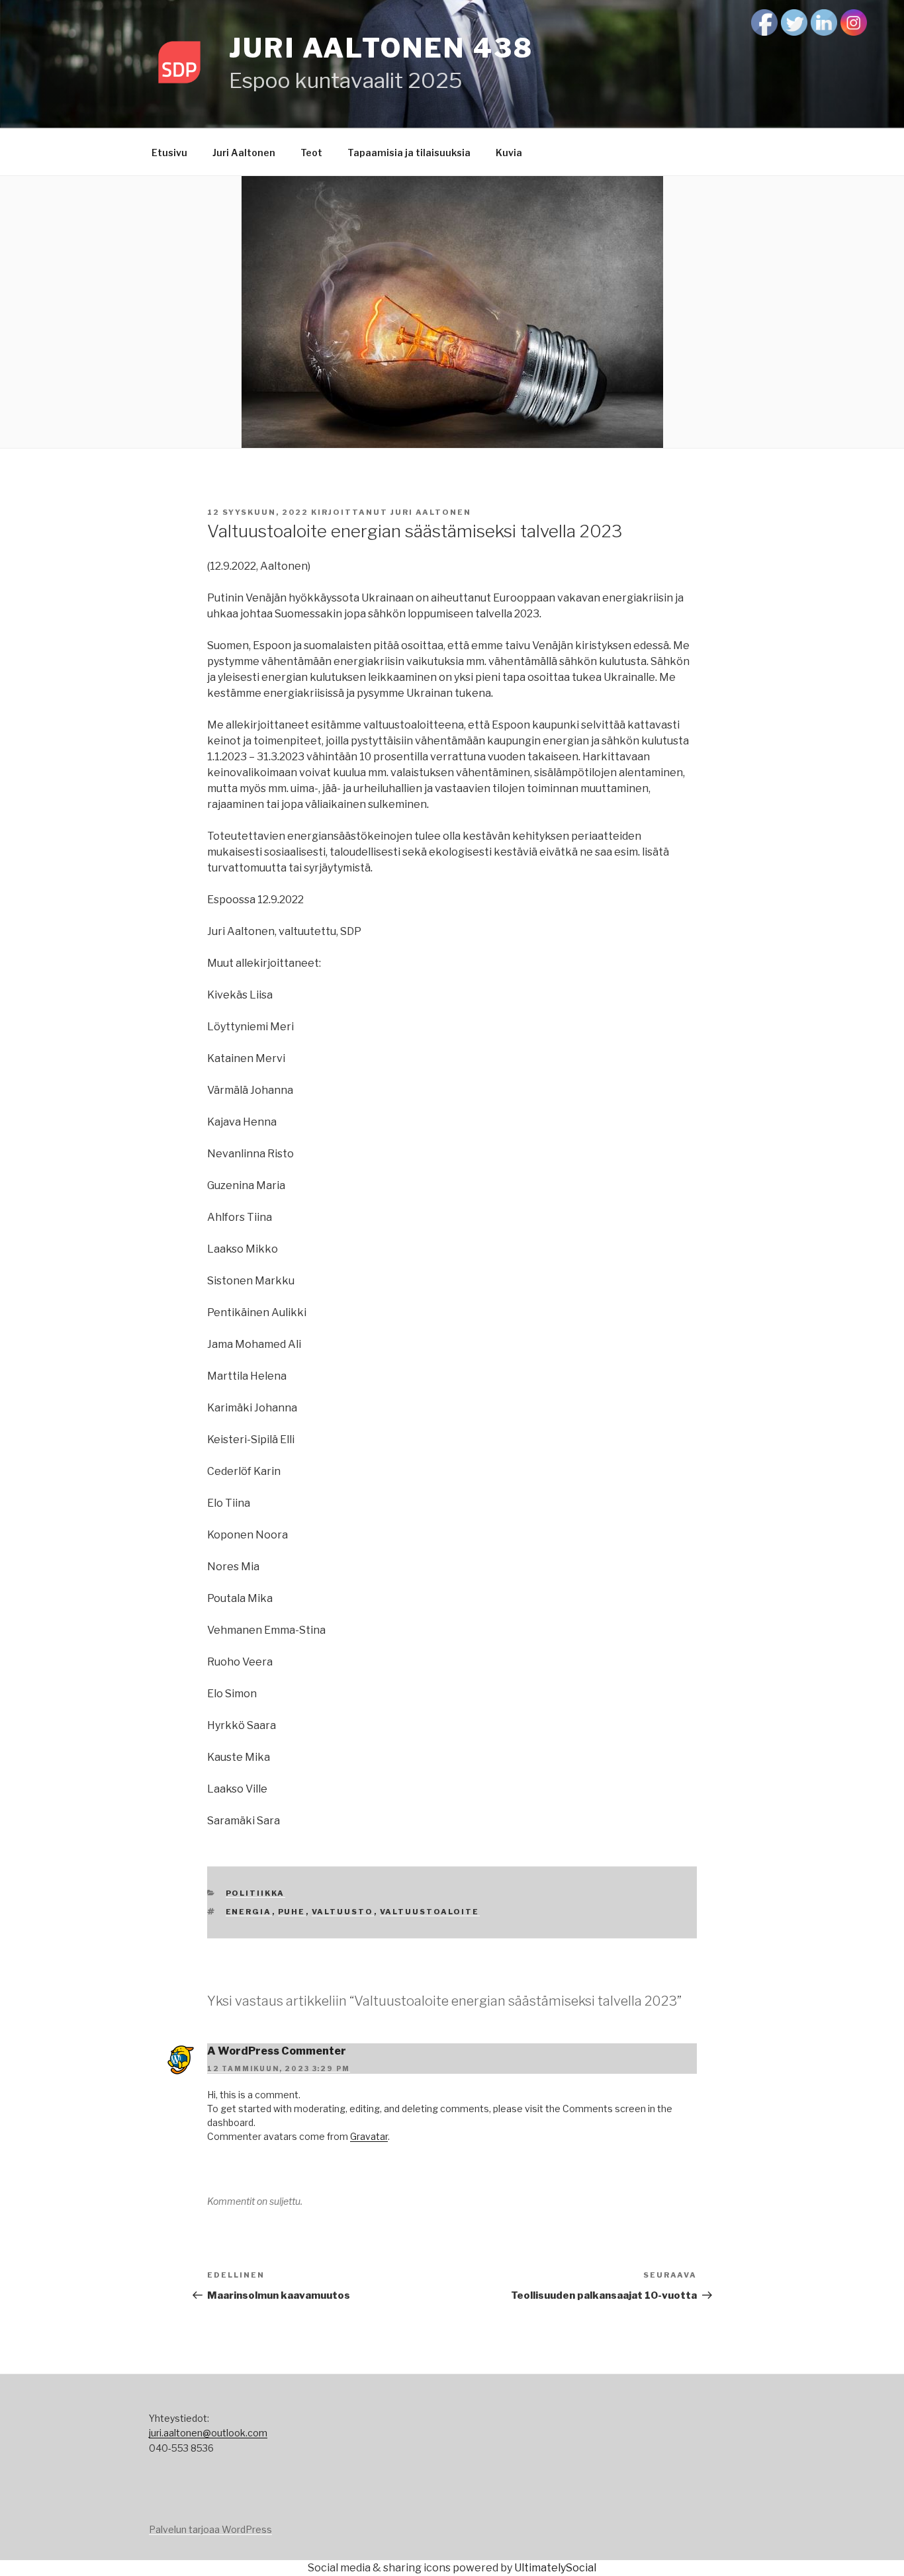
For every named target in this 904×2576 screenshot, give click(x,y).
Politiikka (255, 1893)
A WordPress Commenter (277, 2051)
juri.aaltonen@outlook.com (208, 2433)
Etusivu (169, 153)
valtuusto (343, 1912)
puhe (292, 1912)
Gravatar (369, 2136)
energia (249, 1912)
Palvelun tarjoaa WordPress (210, 2529)
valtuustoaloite (430, 1912)
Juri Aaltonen (244, 153)
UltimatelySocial (555, 2568)
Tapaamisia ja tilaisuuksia (409, 153)
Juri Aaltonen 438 (381, 48)
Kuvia (509, 153)
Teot (311, 153)
